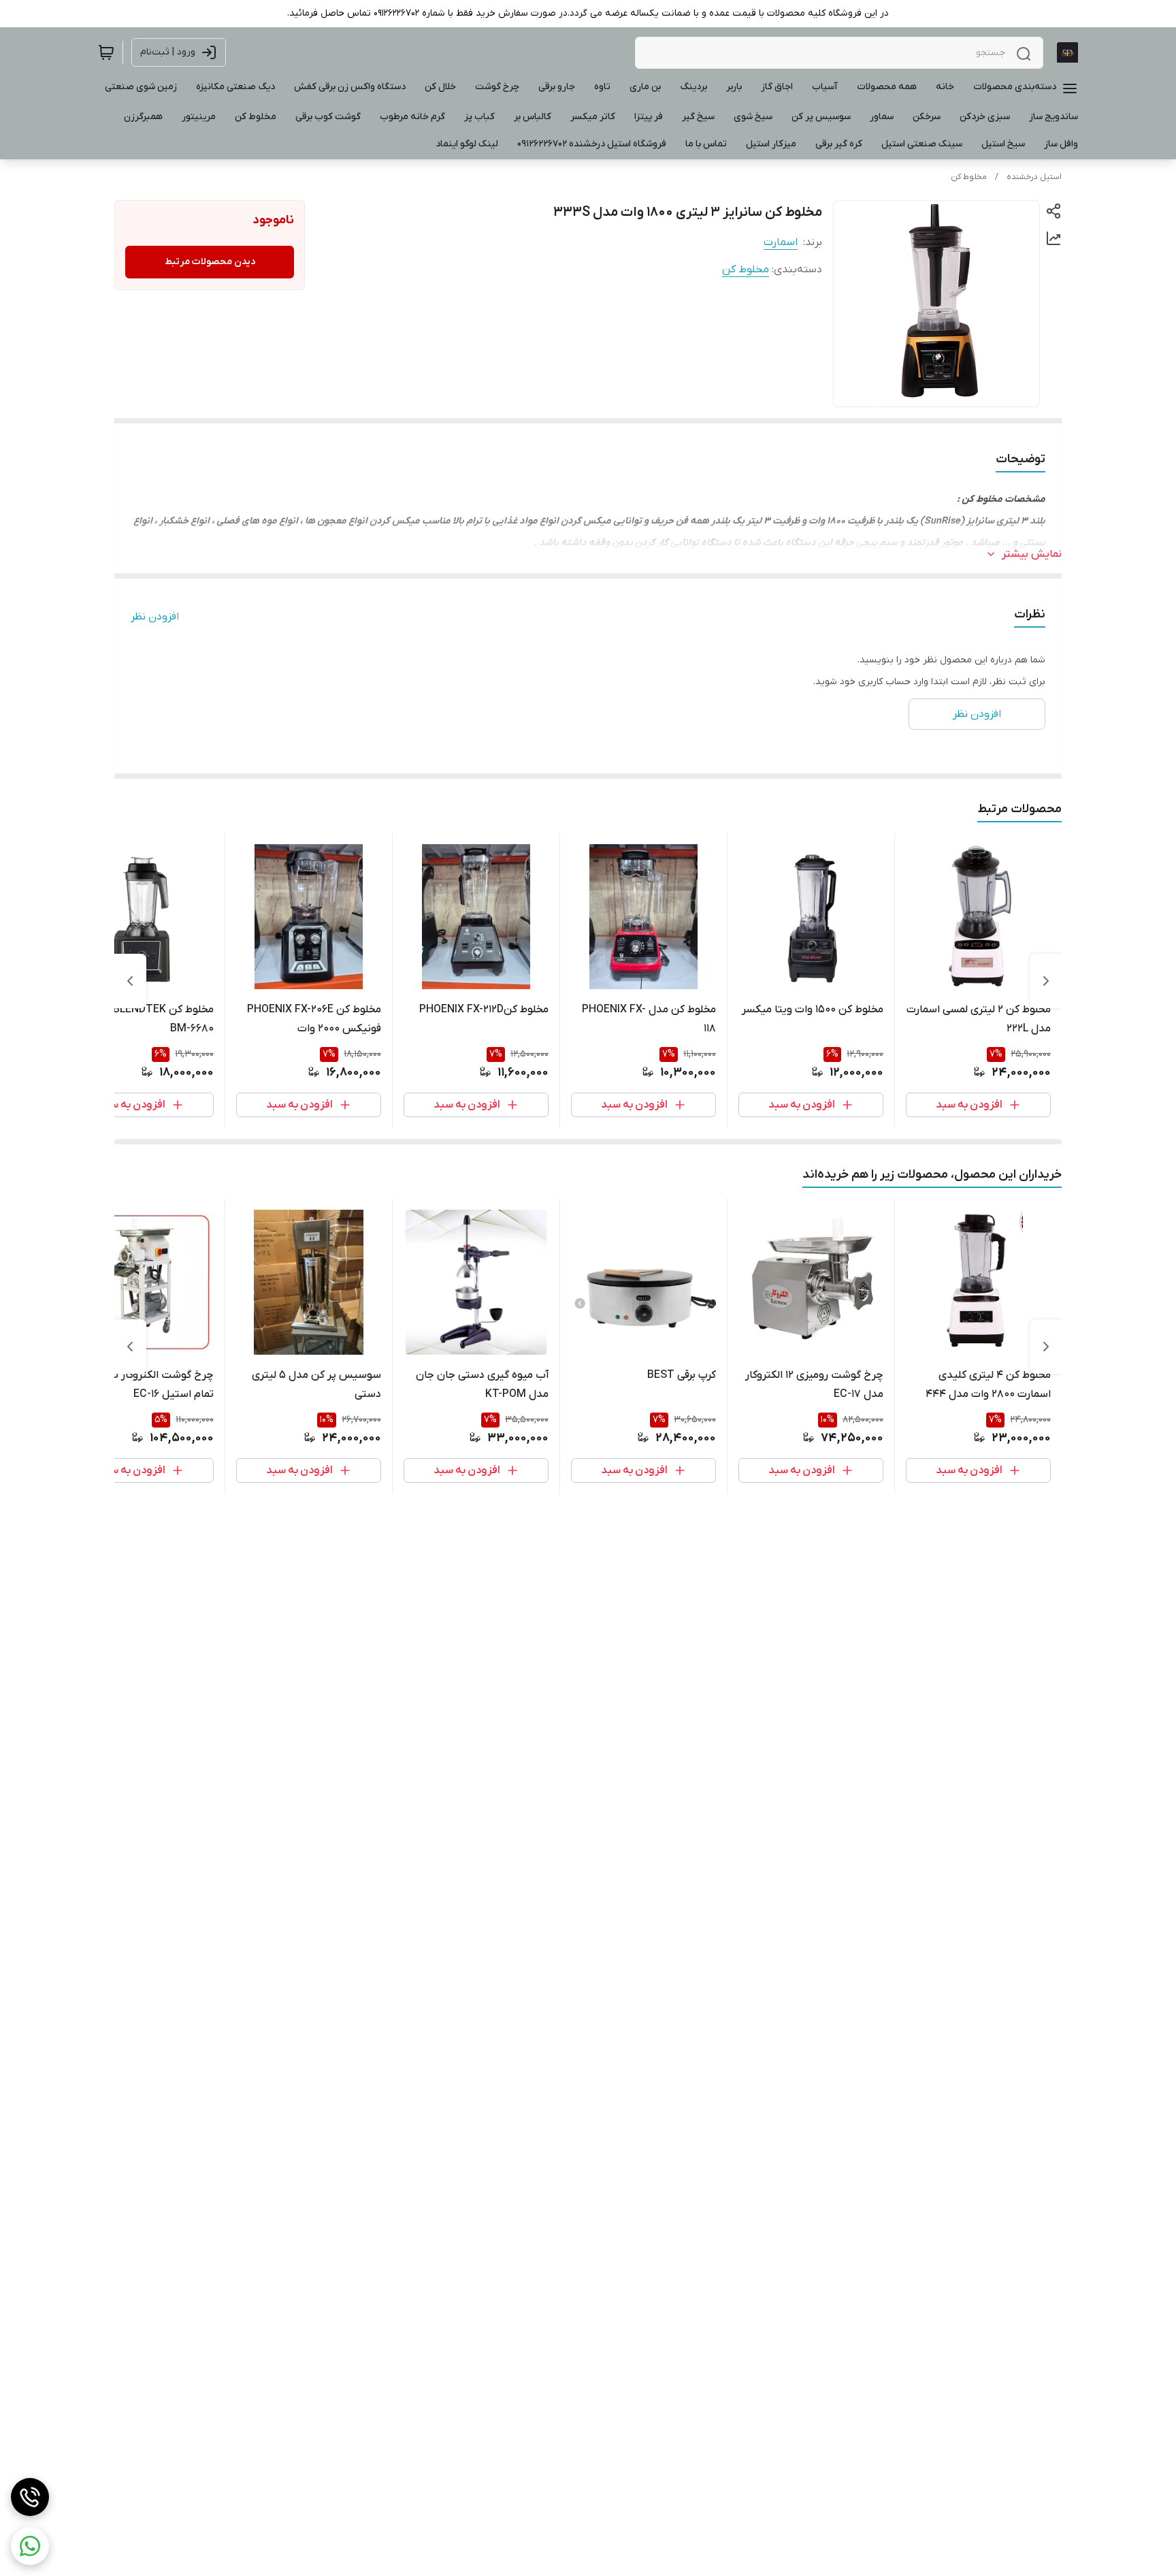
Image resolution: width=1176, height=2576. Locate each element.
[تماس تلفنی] (30, 2497)
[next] (130, 981)
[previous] (1046, 981)
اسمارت (781, 242)
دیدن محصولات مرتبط (210, 262)
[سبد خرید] (106, 52)
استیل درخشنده (1034, 177)
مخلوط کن (969, 177)
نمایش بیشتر (1032, 554)
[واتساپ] (30, 2546)
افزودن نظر (155, 617)
